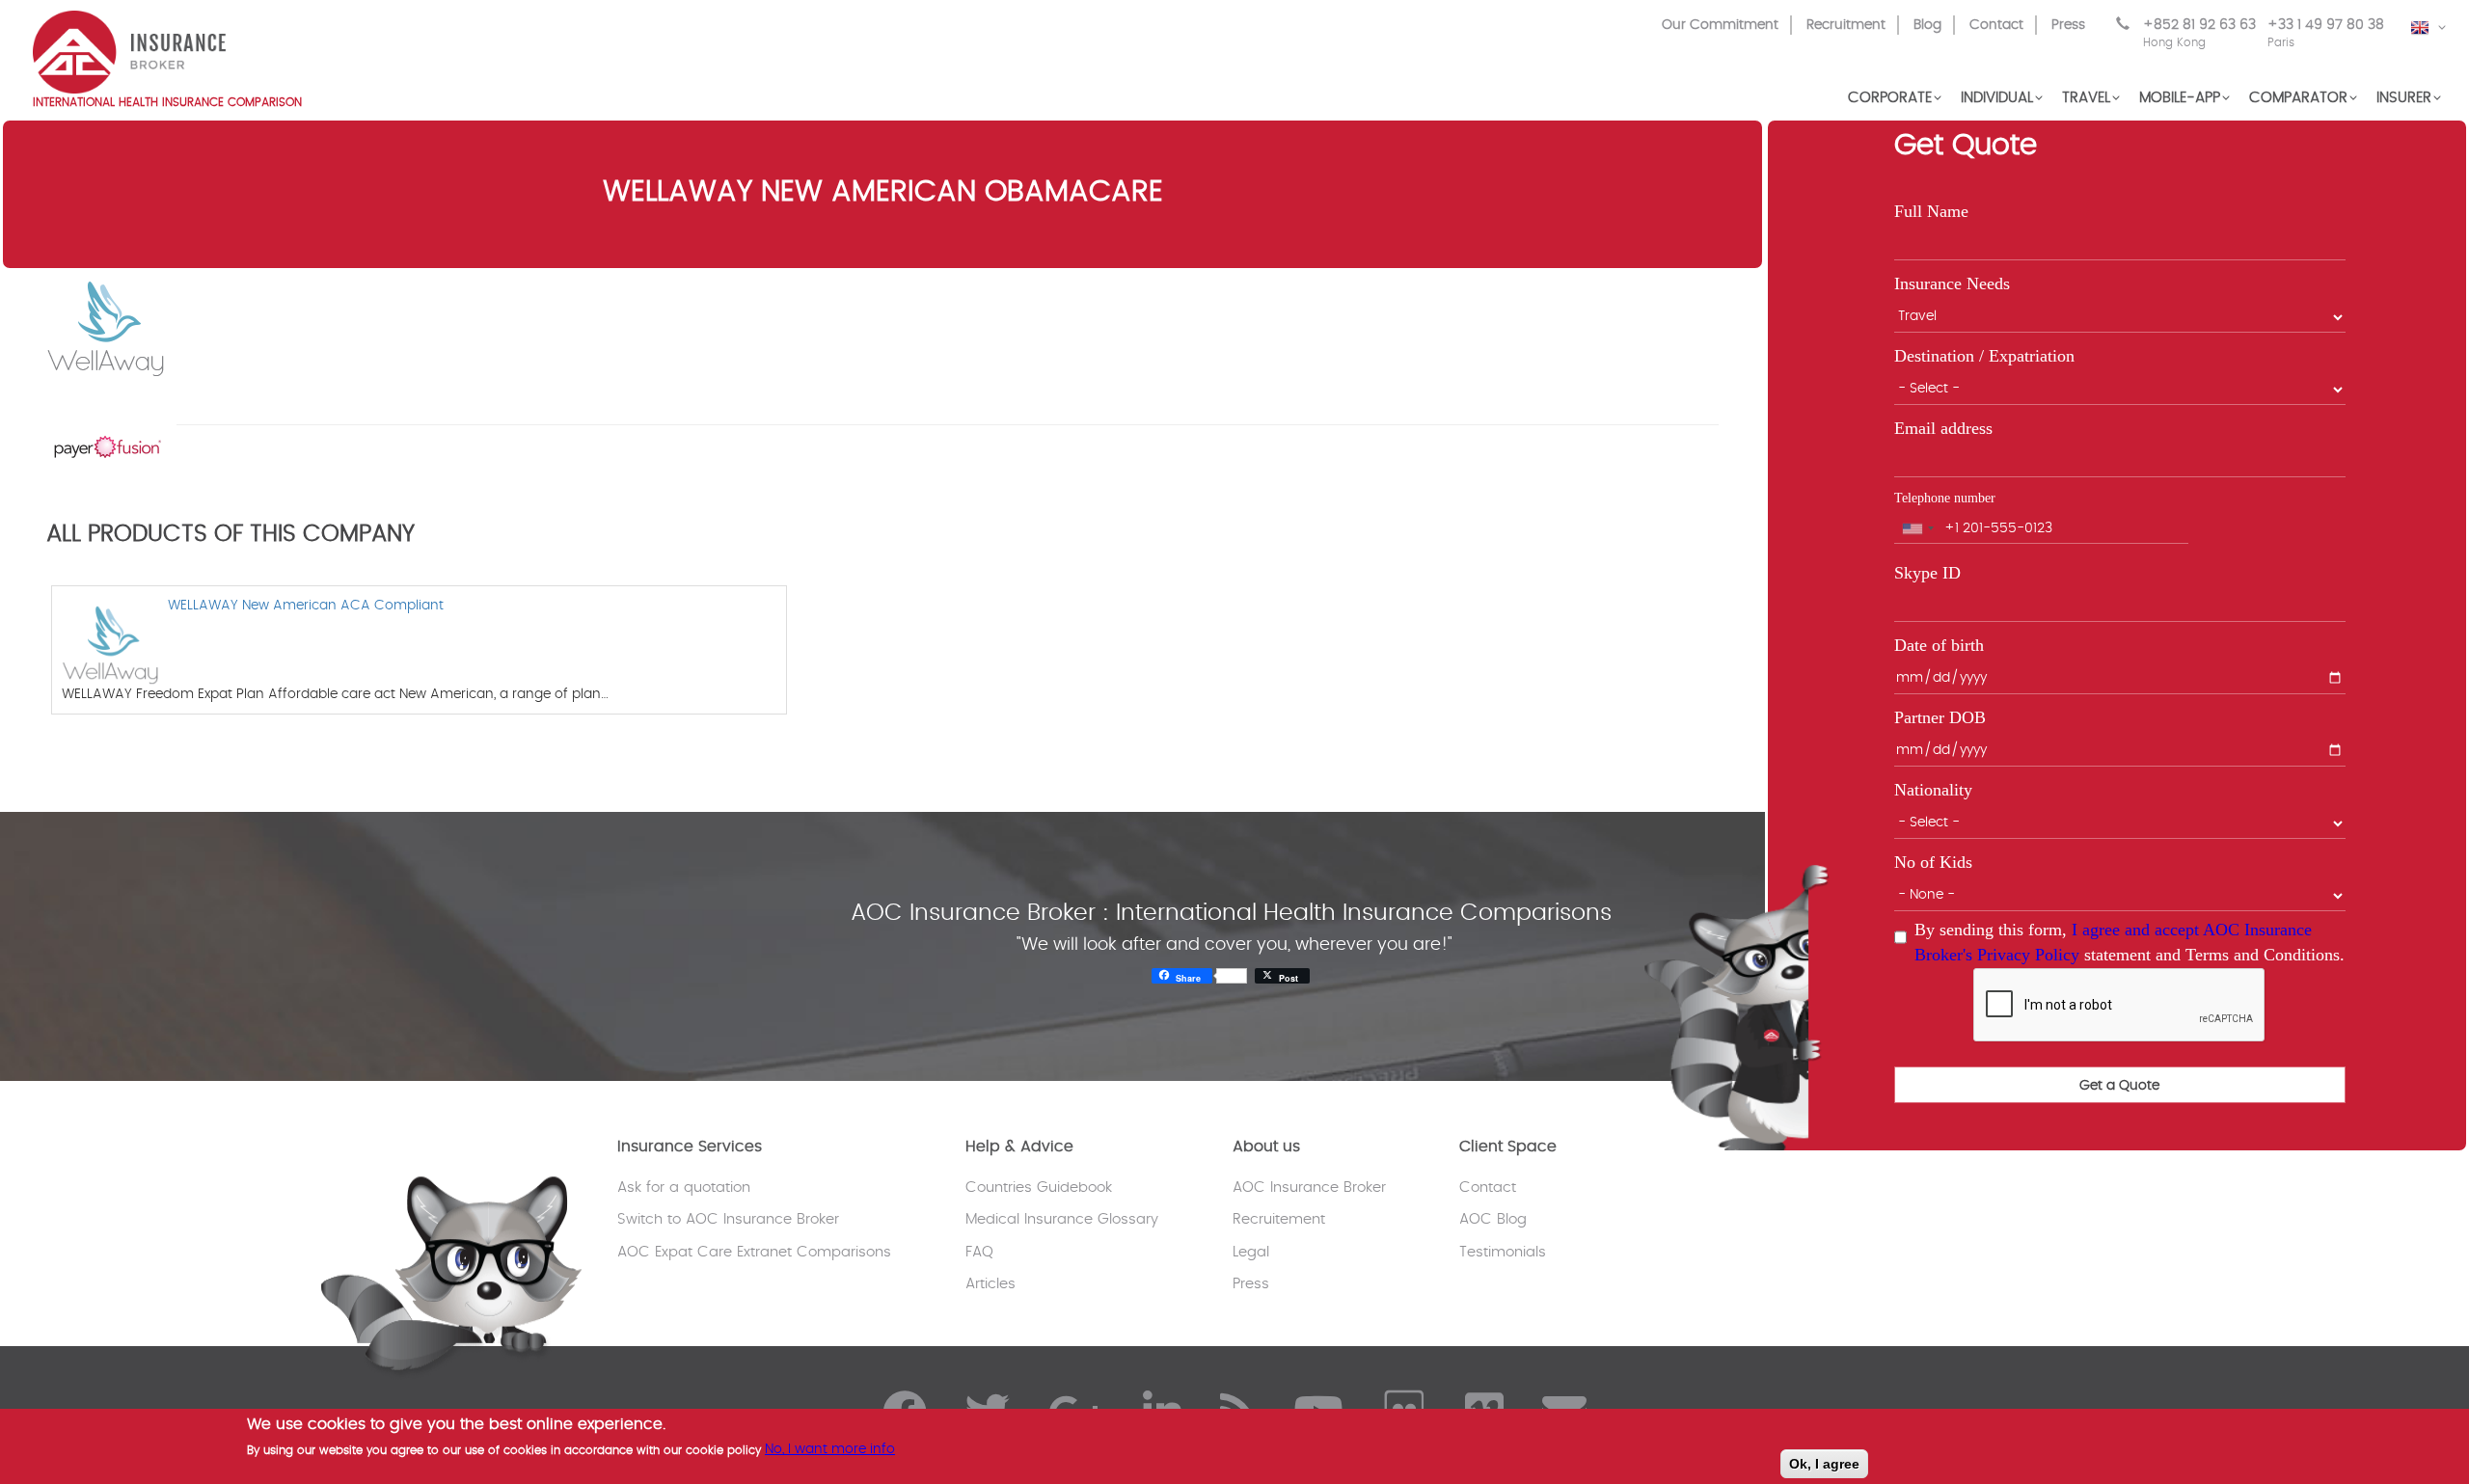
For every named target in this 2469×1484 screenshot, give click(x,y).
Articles (990, 1284)
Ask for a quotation (684, 1187)
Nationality (1933, 790)
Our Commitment (1720, 25)
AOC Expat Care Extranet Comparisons (754, 1252)
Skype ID (1927, 573)
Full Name (1931, 211)
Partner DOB (1940, 717)
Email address (1943, 428)
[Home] (129, 50)
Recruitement (1279, 1219)
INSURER (2404, 98)
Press (2068, 25)
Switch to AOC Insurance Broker (728, 1219)
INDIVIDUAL (1997, 98)
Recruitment (1846, 25)
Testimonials (1503, 1252)
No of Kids (1933, 862)
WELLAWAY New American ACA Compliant (306, 606)
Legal (1251, 1252)
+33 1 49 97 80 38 (2326, 33)
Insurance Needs (1952, 283)
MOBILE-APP (2180, 98)
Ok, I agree (1824, 1464)
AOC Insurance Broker (1309, 1187)
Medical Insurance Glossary (1062, 1219)
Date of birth (1939, 645)
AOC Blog (1493, 1219)
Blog (1927, 25)
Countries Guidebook (1039, 1187)
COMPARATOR (2298, 98)
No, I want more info (830, 1449)
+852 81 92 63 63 (2199, 33)
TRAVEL (2086, 98)
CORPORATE (1890, 98)
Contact (1996, 25)
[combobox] (1917, 528)
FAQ (979, 1252)
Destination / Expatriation (1984, 356)
